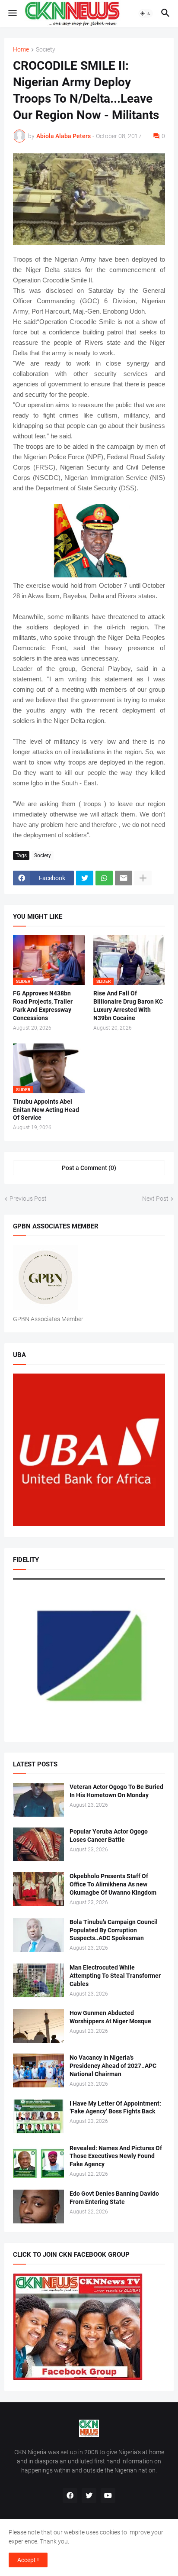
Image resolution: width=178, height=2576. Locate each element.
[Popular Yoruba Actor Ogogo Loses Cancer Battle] (38, 1844)
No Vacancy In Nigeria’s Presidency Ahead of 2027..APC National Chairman (113, 2066)
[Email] (124, 878)
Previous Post (28, 1199)
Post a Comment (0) (89, 1168)
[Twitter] (85, 878)
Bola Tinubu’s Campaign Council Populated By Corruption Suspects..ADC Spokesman (114, 1930)
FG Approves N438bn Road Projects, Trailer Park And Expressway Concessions (43, 1006)
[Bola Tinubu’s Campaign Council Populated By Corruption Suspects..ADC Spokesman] (38, 1935)
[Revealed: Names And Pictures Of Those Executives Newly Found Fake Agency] (38, 2161)
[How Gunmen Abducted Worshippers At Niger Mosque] (38, 2026)
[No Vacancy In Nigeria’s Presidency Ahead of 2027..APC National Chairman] (38, 2071)
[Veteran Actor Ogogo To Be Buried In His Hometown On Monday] (38, 1800)
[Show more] (143, 878)
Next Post (155, 1199)
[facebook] (70, 2495)
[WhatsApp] (104, 878)
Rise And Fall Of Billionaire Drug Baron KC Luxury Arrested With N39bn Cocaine (128, 1006)
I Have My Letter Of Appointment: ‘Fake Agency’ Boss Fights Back (115, 2108)
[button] (12, 13)
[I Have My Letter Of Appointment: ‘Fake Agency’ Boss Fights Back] (38, 2116)
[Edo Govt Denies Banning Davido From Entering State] (38, 2207)
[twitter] (89, 2495)
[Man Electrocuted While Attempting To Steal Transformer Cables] (38, 1980)
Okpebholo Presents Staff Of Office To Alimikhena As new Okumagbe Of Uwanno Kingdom (113, 1884)
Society (46, 50)
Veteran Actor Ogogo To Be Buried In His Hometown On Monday (116, 1791)
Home (21, 50)
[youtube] (108, 2495)
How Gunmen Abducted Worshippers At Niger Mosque (110, 2017)
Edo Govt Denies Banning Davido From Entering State (114, 2198)
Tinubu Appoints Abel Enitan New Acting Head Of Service (46, 1110)
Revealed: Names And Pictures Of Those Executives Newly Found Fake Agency (116, 2156)
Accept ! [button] (28, 2560)
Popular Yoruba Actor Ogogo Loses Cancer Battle (109, 1836)
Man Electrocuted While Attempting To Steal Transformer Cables (115, 1976)
